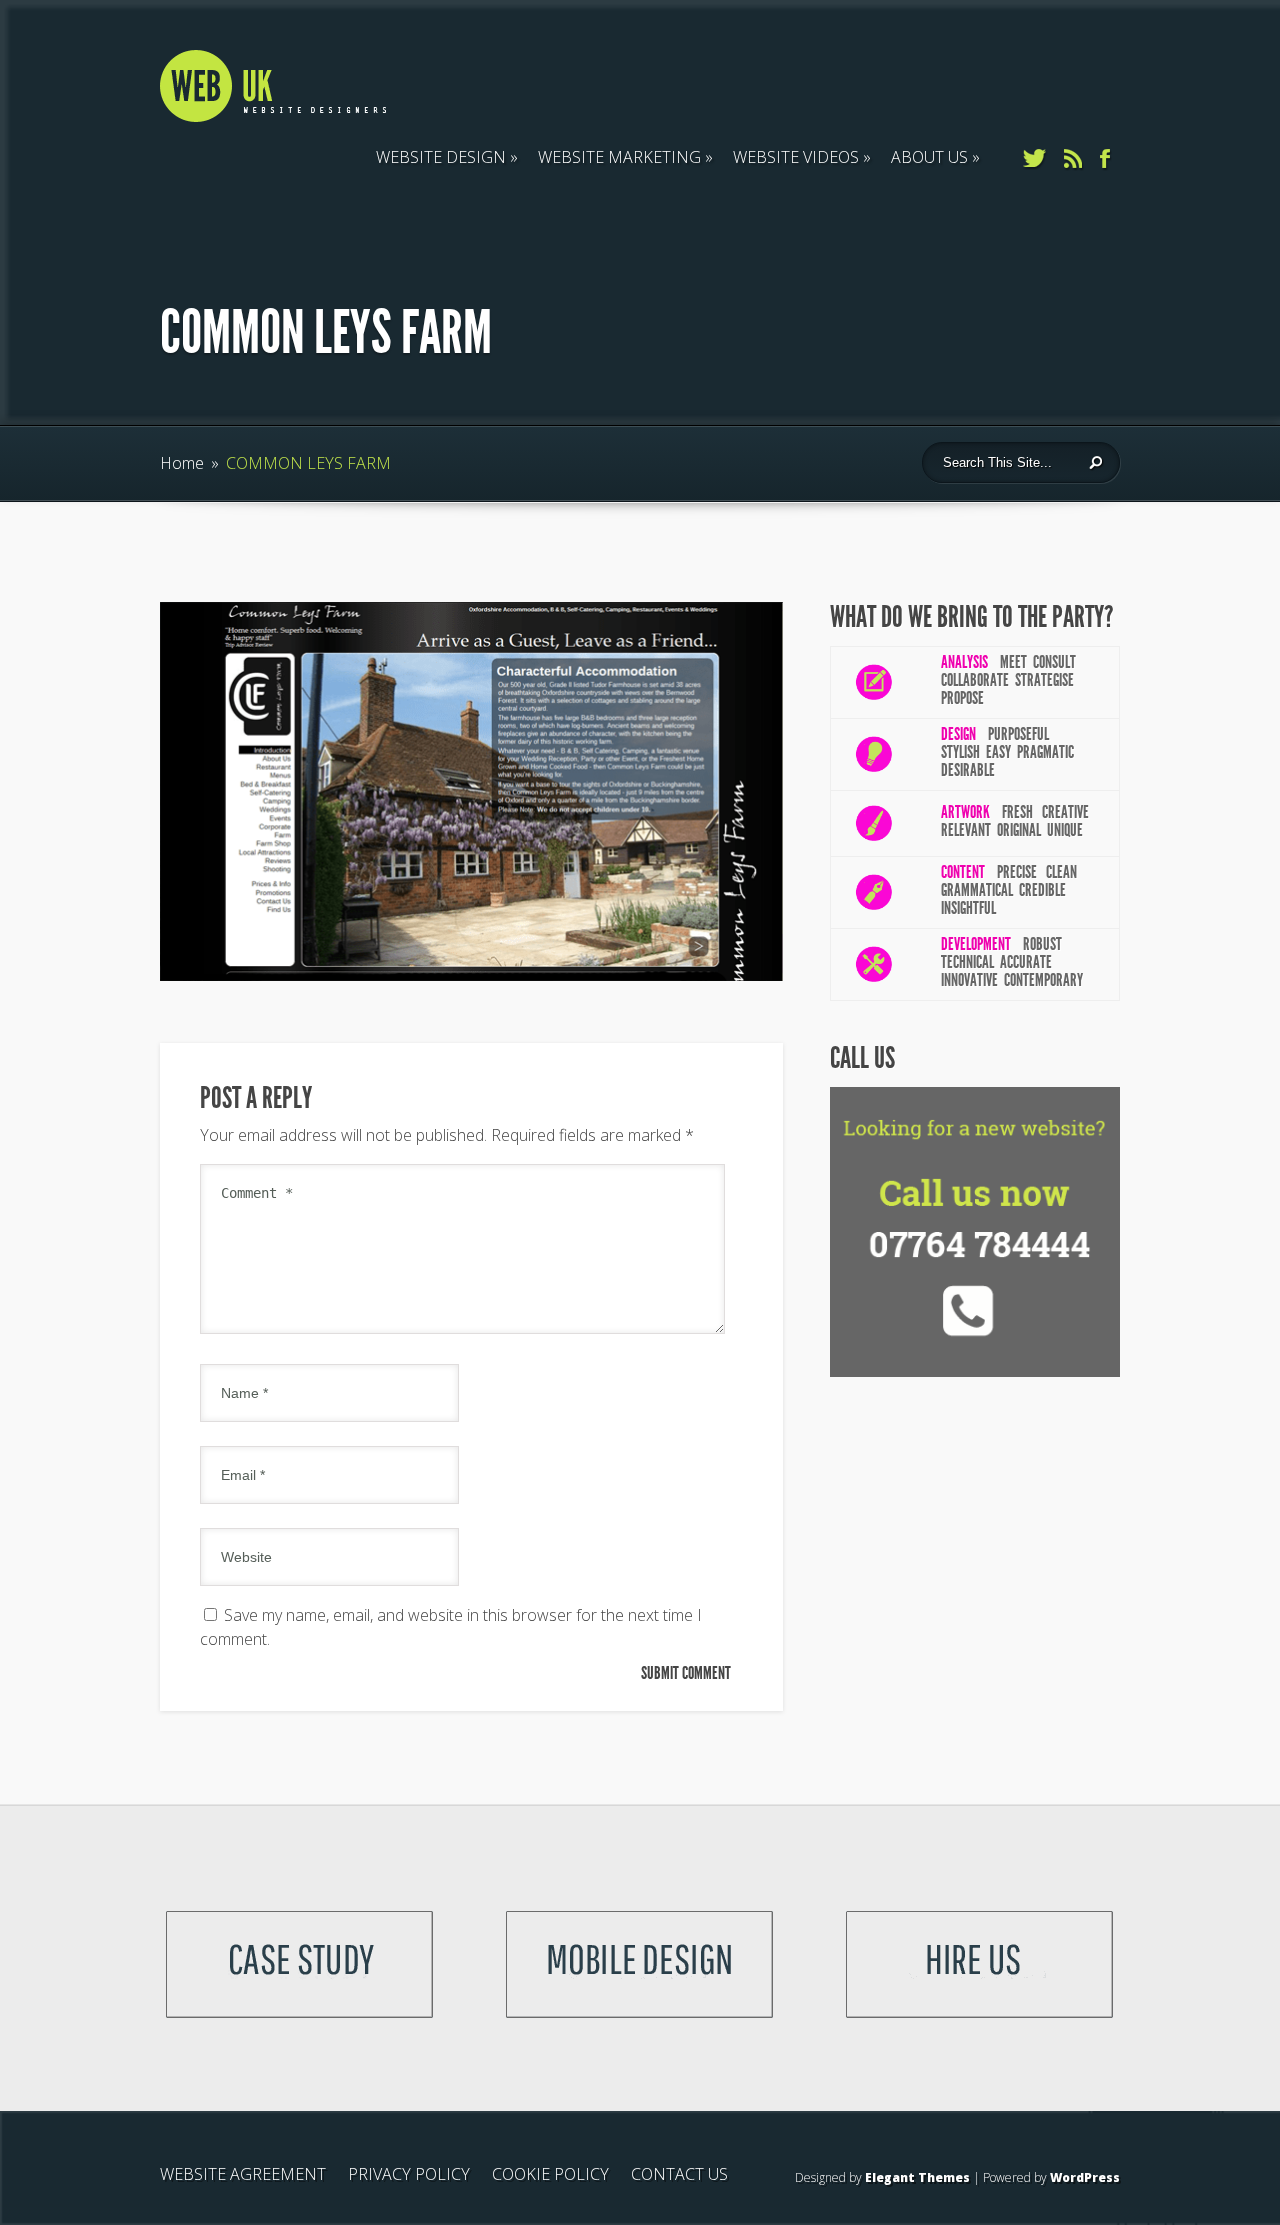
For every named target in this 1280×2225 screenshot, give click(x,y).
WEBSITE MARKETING (619, 157)
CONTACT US (679, 2174)
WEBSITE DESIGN (441, 157)
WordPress (1085, 2177)
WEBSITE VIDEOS (796, 157)
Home (182, 463)
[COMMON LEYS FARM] (471, 975)
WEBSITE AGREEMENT (243, 2174)
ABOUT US (929, 157)
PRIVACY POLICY (409, 2174)
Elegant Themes (917, 2177)
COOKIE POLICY (550, 2174)
